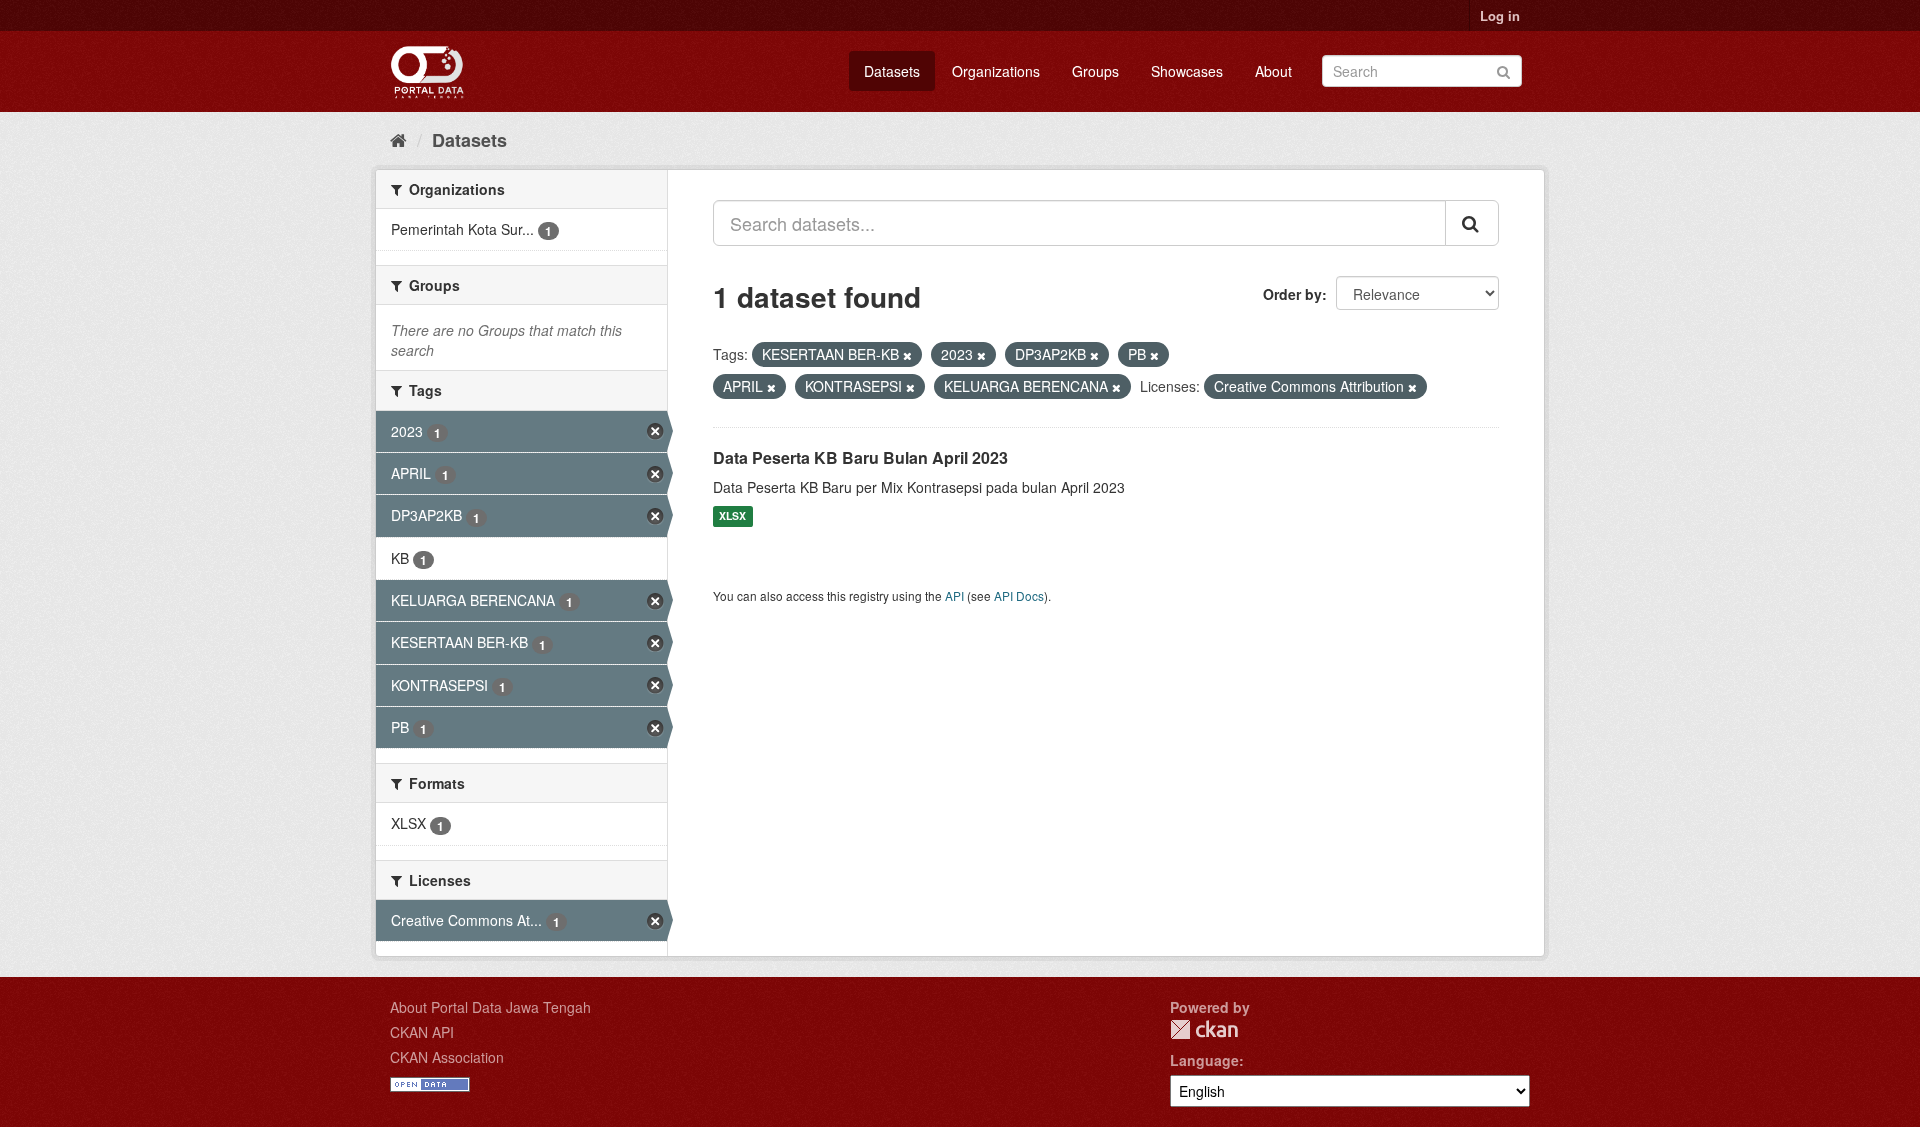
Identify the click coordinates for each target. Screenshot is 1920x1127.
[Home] (398, 139)
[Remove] (907, 355)
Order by (1292, 294)
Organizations (996, 71)
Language (1204, 1060)
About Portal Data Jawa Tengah (490, 1007)
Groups (1095, 71)
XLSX (732, 516)
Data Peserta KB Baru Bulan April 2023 (860, 457)
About (1273, 71)
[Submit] (1503, 69)
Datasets (892, 71)
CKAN (1204, 1029)
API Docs (1019, 595)
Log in (1500, 15)
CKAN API (422, 1032)
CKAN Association (447, 1057)
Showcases (1187, 71)
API (954, 595)
